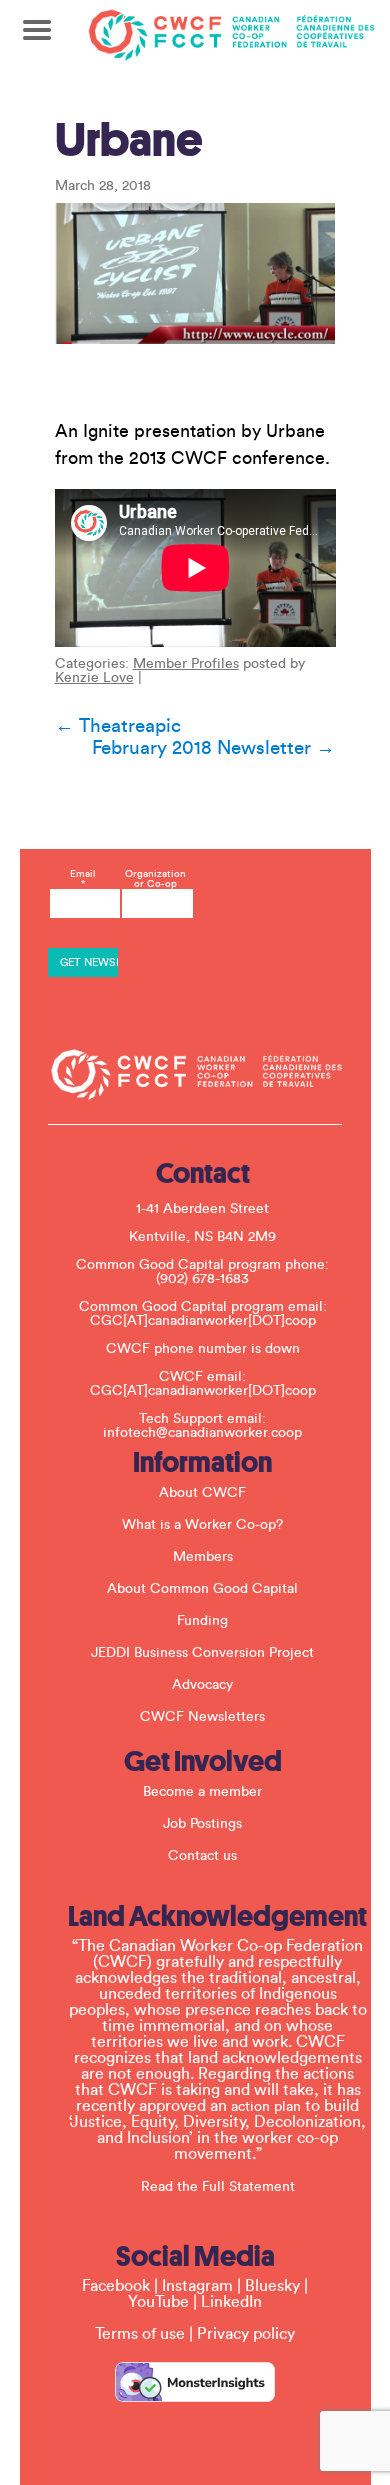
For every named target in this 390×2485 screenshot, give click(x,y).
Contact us (202, 1856)
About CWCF (202, 1493)
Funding (202, 1621)
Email (83, 879)
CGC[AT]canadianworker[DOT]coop (203, 1321)
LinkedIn (231, 2302)
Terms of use (140, 2334)
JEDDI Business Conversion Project (202, 1653)
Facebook (116, 2286)
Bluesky (272, 2286)
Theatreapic (118, 726)
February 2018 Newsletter (213, 748)
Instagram (197, 2286)
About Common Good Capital (202, 1589)
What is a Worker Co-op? (202, 1525)
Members (203, 1557)
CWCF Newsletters (202, 1717)
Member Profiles (186, 664)
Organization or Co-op (155, 879)
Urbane (129, 140)
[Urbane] (195, 273)
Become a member (202, 1792)
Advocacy (202, 1685)
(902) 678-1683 (202, 1279)
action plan (266, 2107)
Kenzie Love (94, 678)
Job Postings (202, 1824)
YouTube (158, 2302)
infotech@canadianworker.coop (202, 1433)
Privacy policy (246, 2334)
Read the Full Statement (218, 2187)
